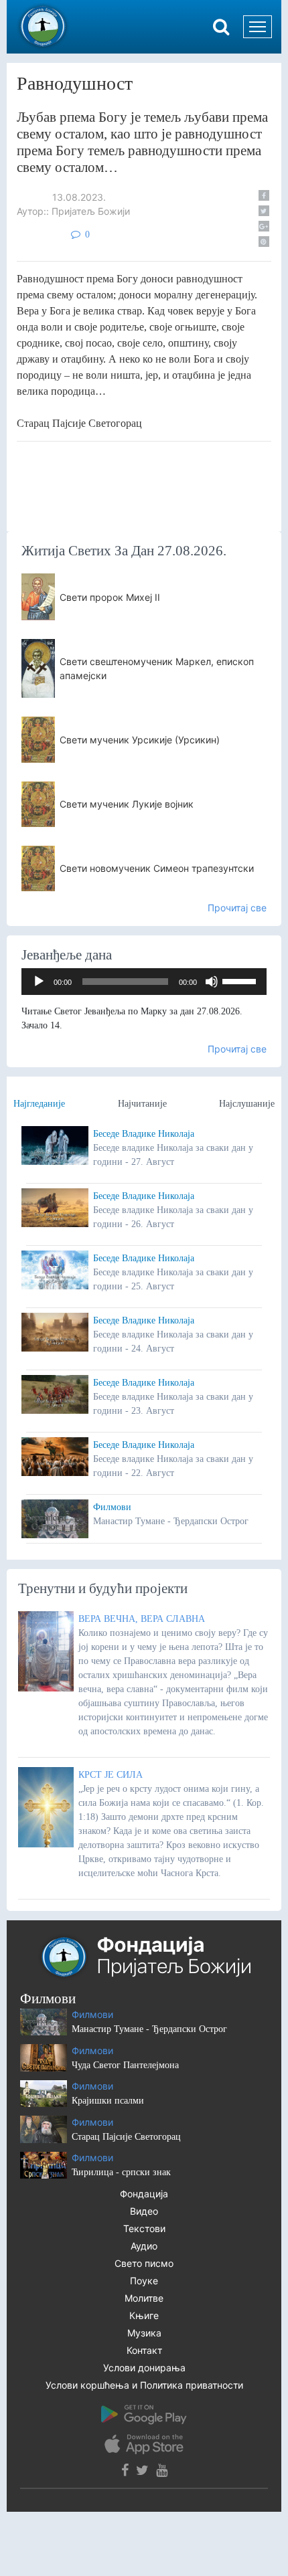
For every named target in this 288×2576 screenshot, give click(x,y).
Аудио (144, 2246)
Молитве (144, 2298)
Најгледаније (39, 1104)
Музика (144, 2333)
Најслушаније (247, 1104)
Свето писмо (144, 2263)
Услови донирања (144, 2368)
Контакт (144, 2350)
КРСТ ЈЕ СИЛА (111, 1775)
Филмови (112, 1507)
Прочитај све (237, 908)
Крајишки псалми (108, 2101)
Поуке (144, 2281)
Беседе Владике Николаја (144, 1134)
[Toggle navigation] (258, 27)
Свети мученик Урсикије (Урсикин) (140, 740)
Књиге (144, 2315)
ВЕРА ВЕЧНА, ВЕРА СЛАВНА (142, 1619)
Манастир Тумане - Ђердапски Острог (149, 2029)
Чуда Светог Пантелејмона (125, 2065)
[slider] (241, 980)
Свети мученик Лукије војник (127, 804)
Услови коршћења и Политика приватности (144, 2385)
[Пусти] (39, 982)
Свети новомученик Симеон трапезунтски (157, 868)
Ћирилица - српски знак (121, 2172)
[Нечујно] (212, 982)
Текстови (144, 2228)
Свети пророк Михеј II (110, 597)
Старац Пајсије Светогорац (126, 2137)
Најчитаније (142, 1104)
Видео (144, 2211)
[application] (144, 982)
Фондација (144, 2194)
